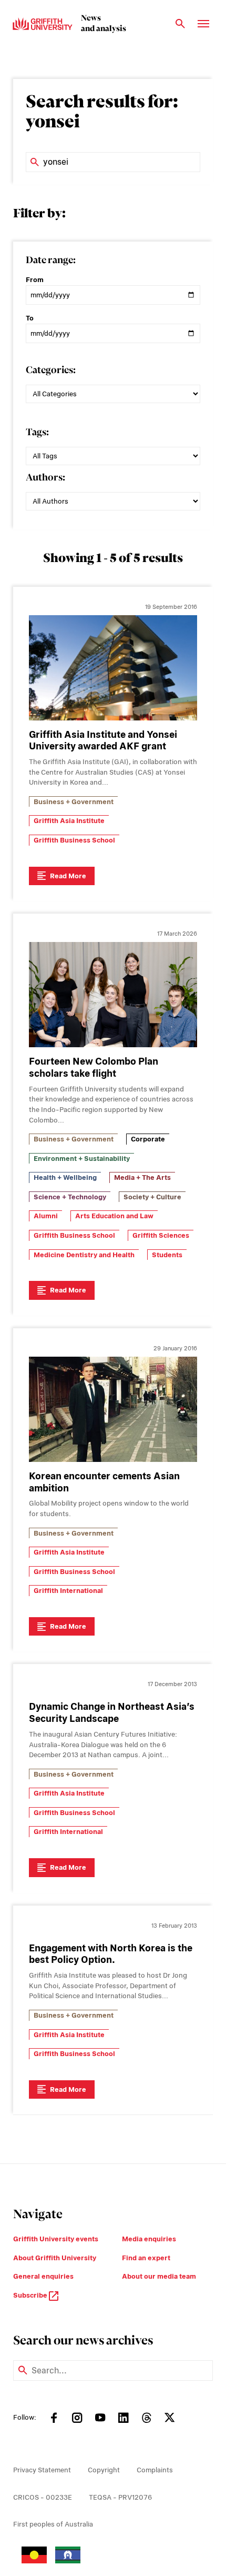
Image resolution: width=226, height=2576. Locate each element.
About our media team (159, 2276)
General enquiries (43, 2276)
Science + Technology (70, 1197)
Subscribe (31, 2295)
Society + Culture (152, 1197)
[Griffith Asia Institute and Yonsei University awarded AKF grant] (113, 668)
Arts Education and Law (114, 1216)
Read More (68, 876)
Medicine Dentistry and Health (84, 1255)
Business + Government (74, 802)
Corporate (148, 1139)
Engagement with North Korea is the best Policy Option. (111, 1954)
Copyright (104, 2470)
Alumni (46, 1216)
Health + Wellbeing (65, 1177)
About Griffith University (55, 2258)
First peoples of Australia (53, 2524)
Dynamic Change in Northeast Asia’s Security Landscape (112, 1712)
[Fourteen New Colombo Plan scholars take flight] (113, 995)
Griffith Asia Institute (69, 821)
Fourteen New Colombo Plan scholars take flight (94, 1067)
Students (167, 1255)
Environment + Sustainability (82, 1159)
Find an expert (146, 2258)
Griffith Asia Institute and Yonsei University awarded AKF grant (103, 740)
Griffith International (68, 1591)
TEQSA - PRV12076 (120, 2497)
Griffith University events (56, 2239)
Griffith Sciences (161, 1235)
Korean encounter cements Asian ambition (104, 1482)
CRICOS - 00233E (43, 2497)
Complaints (155, 2470)
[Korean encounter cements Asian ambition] (113, 1409)
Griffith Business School (74, 840)
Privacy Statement (42, 2470)
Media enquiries (149, 2239)
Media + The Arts (142, 1177)
